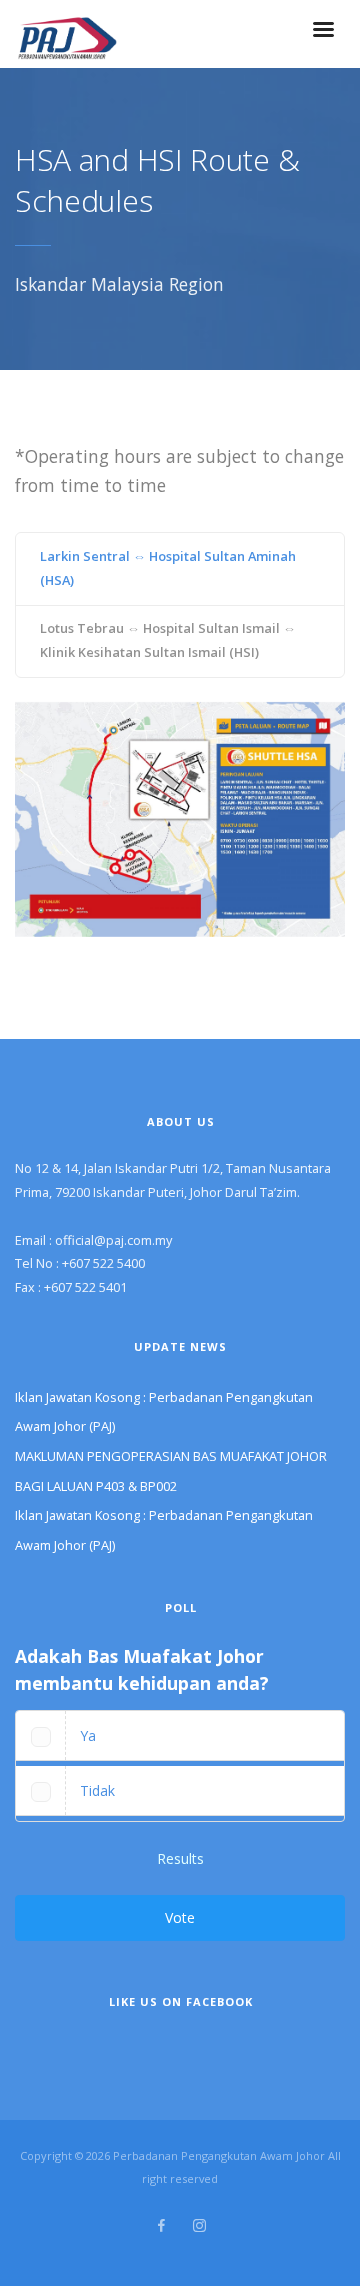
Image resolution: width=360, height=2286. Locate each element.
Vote (180, 1917)
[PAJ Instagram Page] (199, 2226)
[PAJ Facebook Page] (161, 2226)
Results (180, 1858)
